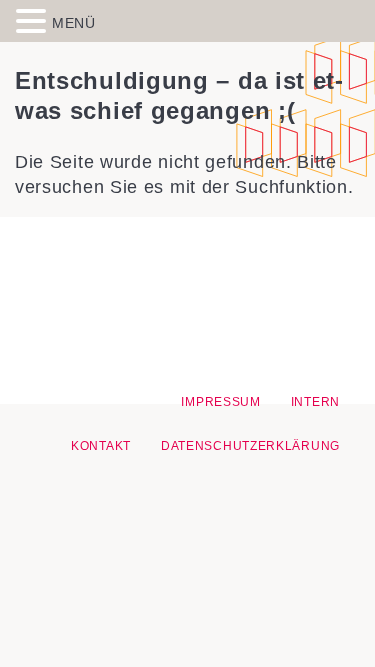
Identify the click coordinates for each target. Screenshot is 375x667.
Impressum (220, 402)
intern (315, 402)
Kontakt (101, 446)
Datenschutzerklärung (250, 446)
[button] (34, 20)
